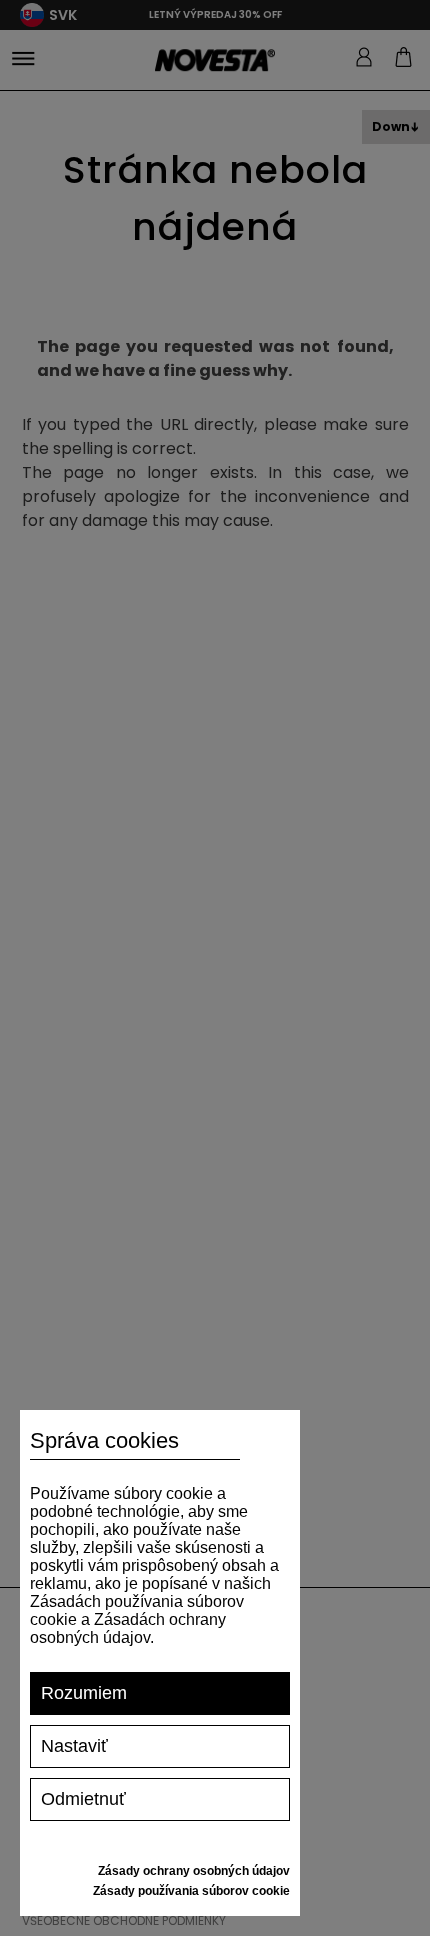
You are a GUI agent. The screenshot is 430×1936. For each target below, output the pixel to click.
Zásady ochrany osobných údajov (194, 1871)
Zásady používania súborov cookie (191, 1891)
